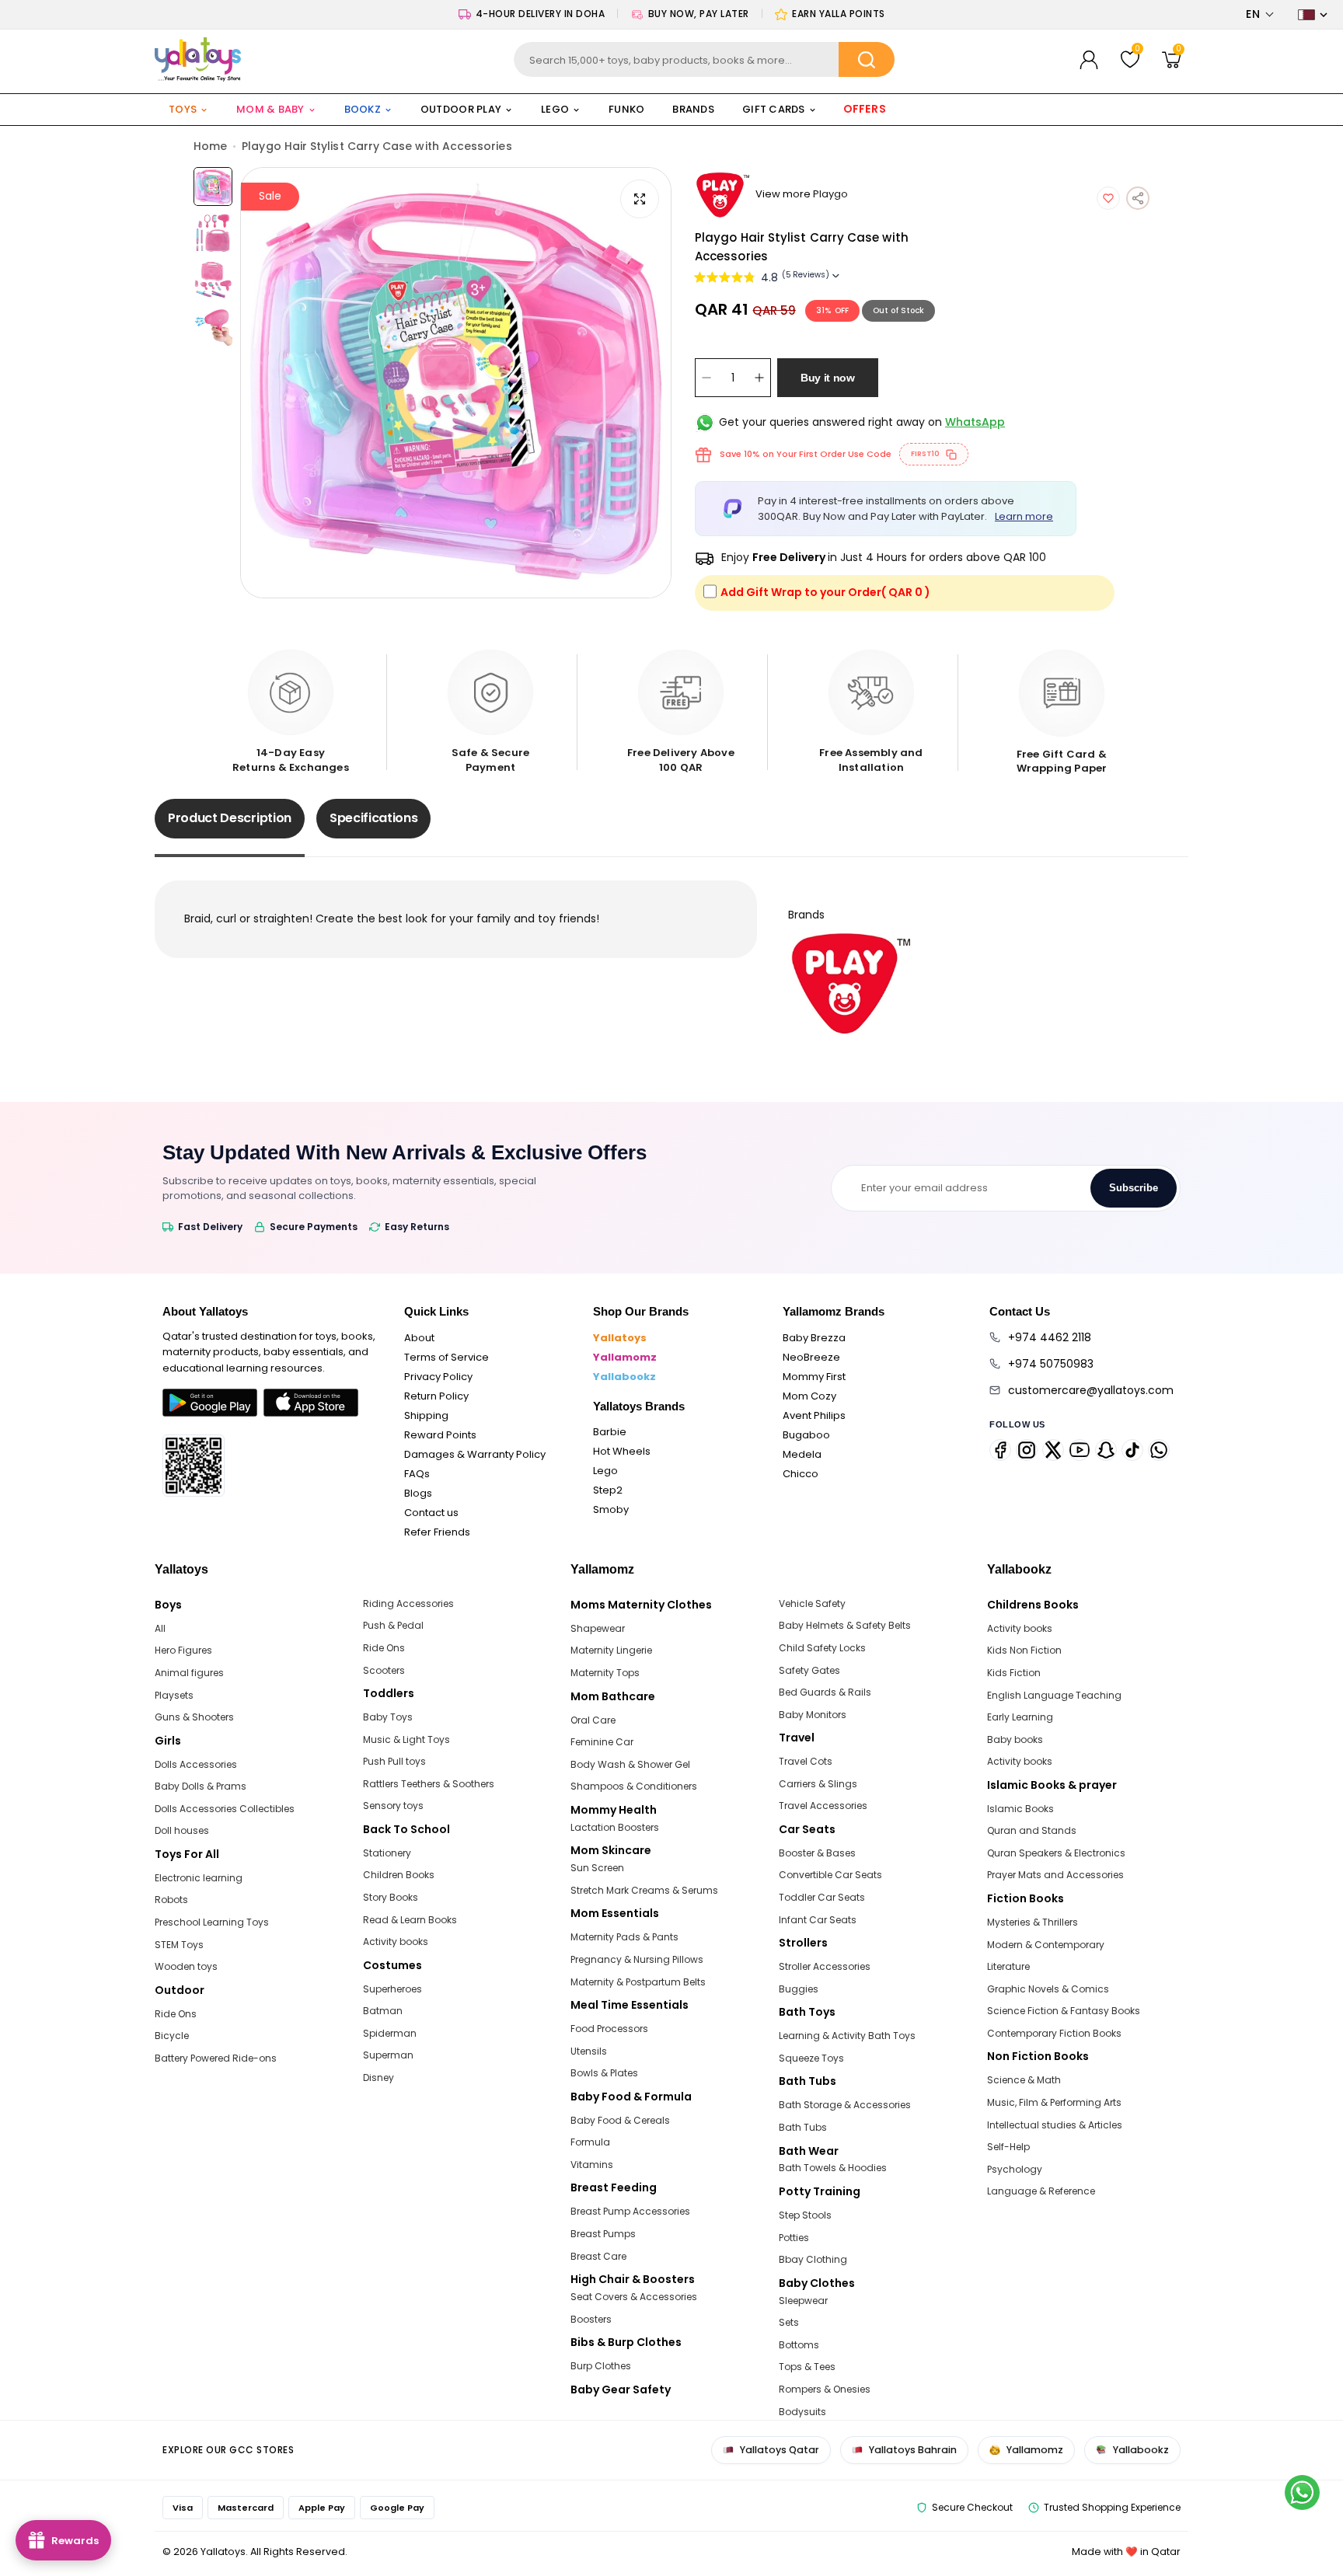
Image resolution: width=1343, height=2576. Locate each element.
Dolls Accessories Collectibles (225, 1809)
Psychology (1015, 2169)
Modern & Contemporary (1046, 1945)
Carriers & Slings (818, 1784)
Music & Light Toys (406, 1739)
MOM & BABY (270, 109)
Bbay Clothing (813, 2259)
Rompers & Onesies (825, 2389)
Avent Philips (814, 1415)
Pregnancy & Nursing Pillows (637, 1959)
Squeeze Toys (811, 2058)
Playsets (174, 1695)
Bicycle (172, 2036)
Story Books (391, 1897)
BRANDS (693, 109)
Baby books (1015, 1739)
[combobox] (705, 59)
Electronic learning (199, 1878)
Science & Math (1024, 2080)
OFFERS (865, 110)
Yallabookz (624, 1377)
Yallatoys (620, 1338)
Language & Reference (1041, 2191)
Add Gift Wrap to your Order (825, 592)
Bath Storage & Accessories (845, 2105)
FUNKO (626, 109)
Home (210, 146)
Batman (383, 2011)
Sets (789, 2322)
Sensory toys (393, 1806)
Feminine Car (602, 1742)
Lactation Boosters (615, 1827)
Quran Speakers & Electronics (1056, 1853)
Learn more (1024, 516)
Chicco (801, 1474)
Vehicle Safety (812, 1603)
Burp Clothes (601, 2366)
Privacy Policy (438, 1377)
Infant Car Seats (818, 1920)
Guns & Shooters (194, 1717)
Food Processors (609, 2029)
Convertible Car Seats (830, 1875)
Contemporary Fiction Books (1054, 2033)
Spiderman (390, 2033)
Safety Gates (809, 1670)
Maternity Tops (605, 1673)
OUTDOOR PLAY (461, 109)
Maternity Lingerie (611, 1650)
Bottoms (799, 2345)
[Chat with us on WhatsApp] (1302, 2492)
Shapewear (598, 1628)
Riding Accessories (408, 1603)
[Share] (1138, 198)
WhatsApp (975, 422)
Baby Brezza (814, 1338)
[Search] (867, 59)
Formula (590, 2142)
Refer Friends (437, 1532)
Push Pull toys (394, 1761)
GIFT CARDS (774, 109)
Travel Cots (806, 1761)
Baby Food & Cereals (620, 2120)
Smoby (611, 1509)
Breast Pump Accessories (630, 2211)
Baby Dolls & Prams (201, 1786)
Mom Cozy (809, 1396)
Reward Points (440, 1435)
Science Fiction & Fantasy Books (1064, 2011)
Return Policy (436, 1396)
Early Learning (1020, 1717)
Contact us (431, 1513)
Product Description (230, 818)
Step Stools (805, 2215)
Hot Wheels (622, 1451)
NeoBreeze (811, 1357)
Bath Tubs (803, 2127)
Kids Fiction (1014, 1673)
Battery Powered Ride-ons (216, 2058)
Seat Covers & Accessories (634, 2297)
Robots (171, 1900)
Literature (1008, 1966)
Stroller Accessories (825, 1966)
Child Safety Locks (822, 1648)
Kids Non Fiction (1024, 1650)
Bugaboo (806, 1435)
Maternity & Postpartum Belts (638, 1982)
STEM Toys (179, 1945)
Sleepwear (803, 2301)
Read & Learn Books (410, 1920)
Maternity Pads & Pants (624, 1937)
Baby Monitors (813, 1715)
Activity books (396, 1942)
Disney (378, 2078)
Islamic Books (1020, 1809)
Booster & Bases (817, 1853)
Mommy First (814, 1377)
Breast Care (598, 2256)
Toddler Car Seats (822, 1897)
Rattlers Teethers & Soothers (429, 1784)
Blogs (418, 1493)
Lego (605, 1471)
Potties (794, 2238)
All (160, 1628)
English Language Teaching (1054, 1695)
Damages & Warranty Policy (475, 1454)
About (419, 1338)
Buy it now (828, 378)
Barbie (610, 1432)
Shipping (426, 1415)
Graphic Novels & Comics (1048, 1989)
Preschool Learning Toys (212, 1922)
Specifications (374, 818)
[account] (1089, 60)
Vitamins (592, 2165)
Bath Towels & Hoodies (833, 2168)
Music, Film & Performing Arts (1054, 2102)
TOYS (183, 109)
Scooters (384, 1670)
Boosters (591, 2319)
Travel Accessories (823, 1806)
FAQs (417, 1474)
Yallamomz (625, 1357)
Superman (388, 2055)
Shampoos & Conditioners (634, 1786)
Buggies (799, 1989)
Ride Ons (176, 2014)
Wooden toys (186, 1966)
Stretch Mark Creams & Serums (644, 1890)
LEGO (555, 109)
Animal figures (189, 1673)
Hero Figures (183, 1650)
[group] (456, 383)
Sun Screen (597, 1868)
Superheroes (392, 1989)
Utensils (589, 2051)
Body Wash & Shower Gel (630, 1764)
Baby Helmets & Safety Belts (845, 1625)
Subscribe (1134, 1188)
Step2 (608, 1490)
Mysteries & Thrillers (1033, 1922)
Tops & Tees (807, 2367)
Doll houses (182, 1830)
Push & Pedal (393, 1625)
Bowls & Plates (604, 2073)
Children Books (399, 1875)
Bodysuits (802, 2412)
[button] (1260, 14)
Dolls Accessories (196, 1764)
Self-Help (1008, 2147)
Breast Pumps (603, 2234)
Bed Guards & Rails (825, 1692)
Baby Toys (388, 1717)
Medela (802, 1454)
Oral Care (593, 1720)
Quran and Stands (1032, 1830)
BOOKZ (363, 109)
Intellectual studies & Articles (1055, 2125)
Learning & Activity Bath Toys (847, 2036)
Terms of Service (447, 1357)
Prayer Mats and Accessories (1055, 1875)
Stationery (387, 1853)
